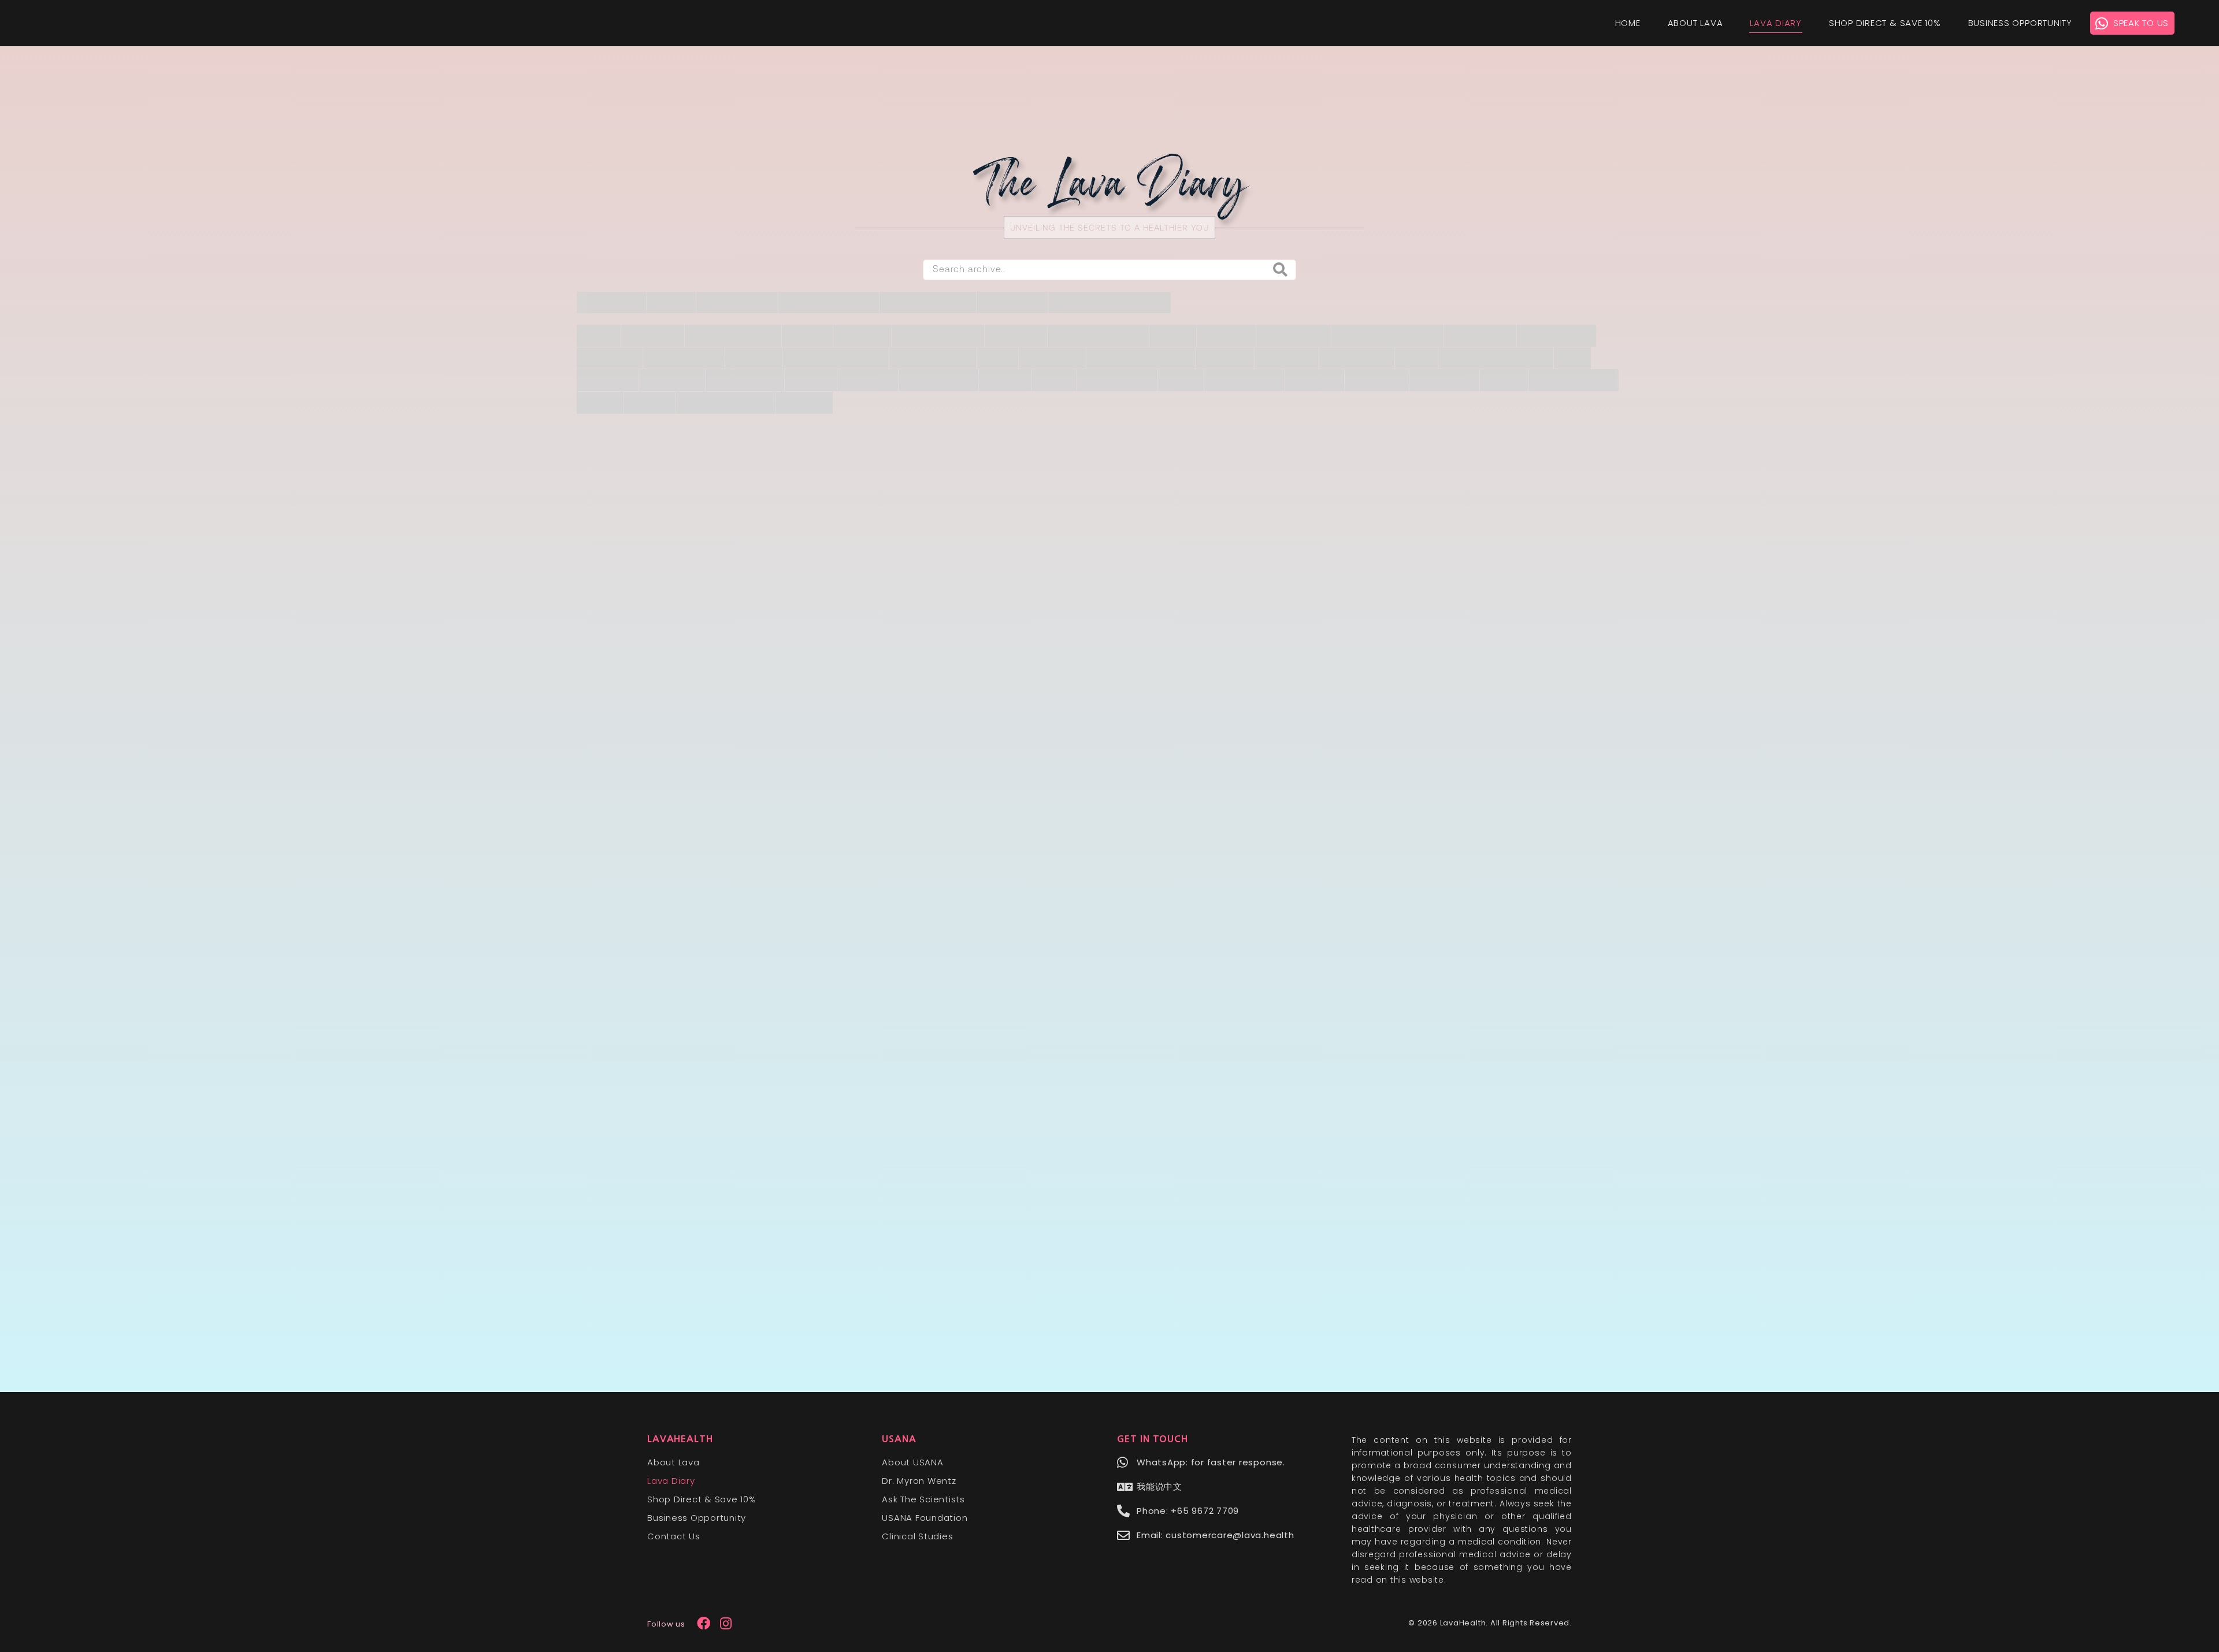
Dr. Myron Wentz (919, 1481)
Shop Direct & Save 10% (1885, 23)
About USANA (912, 1462)
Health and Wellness (741, 691)
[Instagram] (726, 1623)
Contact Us (674, 1536)
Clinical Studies (917, 1536)
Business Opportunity (2020, 23)
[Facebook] (704, 1623)
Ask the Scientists (923, 1499)
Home (1628, 23)
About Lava (1695, 23)
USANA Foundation (925, 1518)
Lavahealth (680, 1439)
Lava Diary (1776, 23)
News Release (1024, 691)
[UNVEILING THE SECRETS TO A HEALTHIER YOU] (1109, 238)
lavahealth (843, 751)
